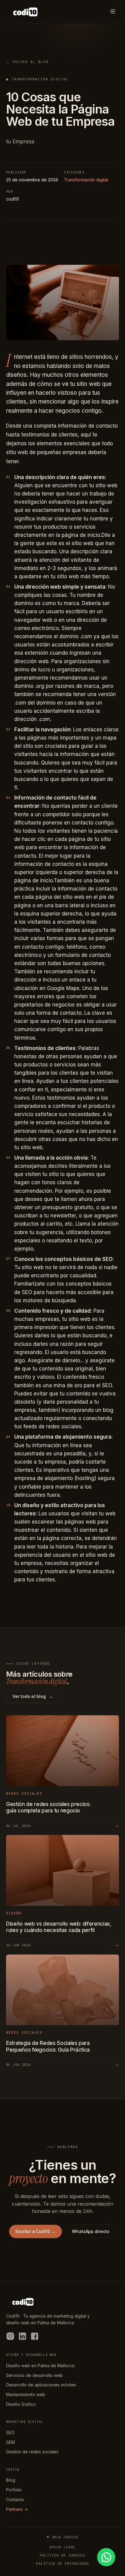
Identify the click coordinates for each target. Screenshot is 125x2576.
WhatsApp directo (91, 2231)
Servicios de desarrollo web (34, 2375)
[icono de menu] (113, 12)
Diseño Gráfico (21, 2404)
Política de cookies (62, 2555)
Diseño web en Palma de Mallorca (40, 2366)
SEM (10, 2442)
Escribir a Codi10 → (35, 2231)
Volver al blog (27, 62)
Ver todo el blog (33, 1696)
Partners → (17, 2509)
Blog (11, 2480)
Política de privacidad (62, 2564)
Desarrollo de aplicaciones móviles (41, 2385)
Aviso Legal (63, 2547)
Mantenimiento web (26, 2394)
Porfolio (14, 2490)
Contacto (15, 2499)
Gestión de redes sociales (32, 2452)
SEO (10, 2432)
